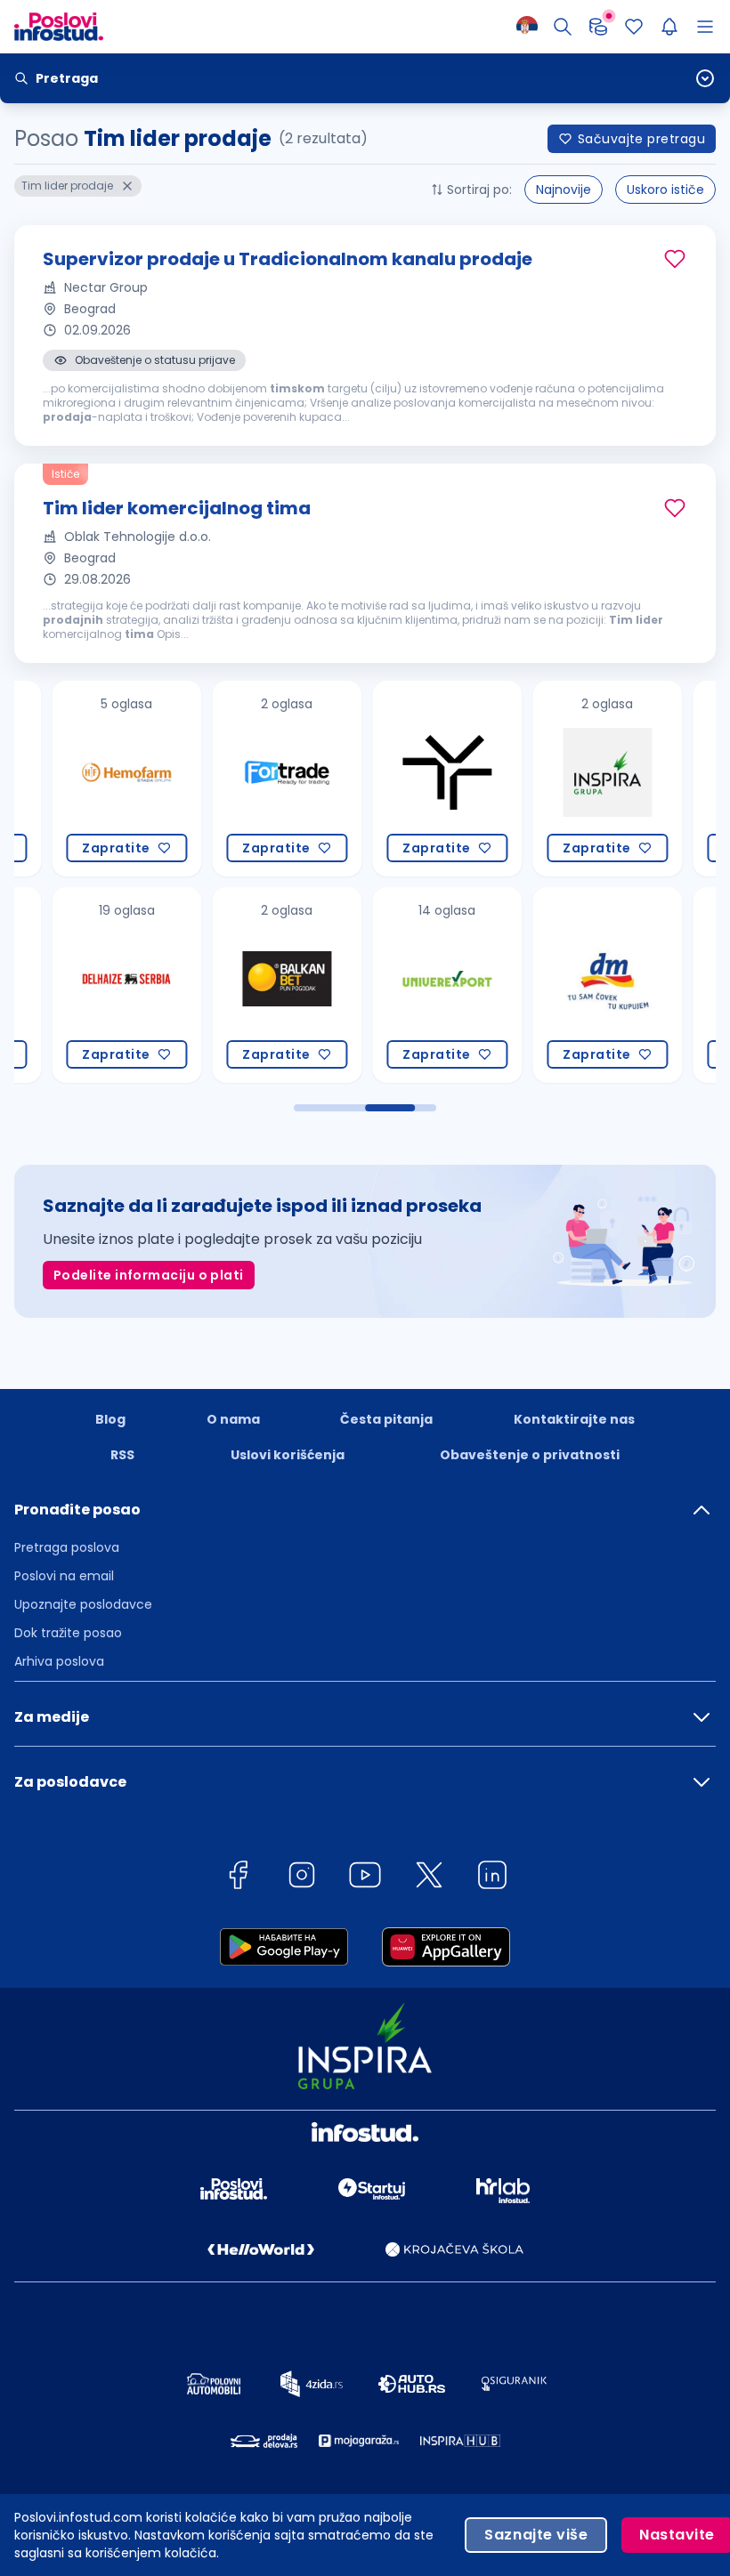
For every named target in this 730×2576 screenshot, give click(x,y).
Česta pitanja (386, 1419)
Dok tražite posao (68, 1633)
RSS (122, 1455)
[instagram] (302, 1878)
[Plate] (598, 27)
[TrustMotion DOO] (406, 779)
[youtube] (365, 1878)
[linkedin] (492, 1878)
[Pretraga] (563, 27)
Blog (110, 1419)
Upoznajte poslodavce (83, 1604)
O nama (233, 1419)
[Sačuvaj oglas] (675, 259)
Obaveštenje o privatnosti (530, 1455)
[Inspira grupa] (566, 779)
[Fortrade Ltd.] (246, 779)
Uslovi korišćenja (288, 1455)
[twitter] (429, 1878)
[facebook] (238, 1878)
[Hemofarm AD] (85, 779)
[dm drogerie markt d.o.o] (566, 985)
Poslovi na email (64, 1576)
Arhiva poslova (59, 1661)
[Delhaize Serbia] (85, 985)
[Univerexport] (406, 985)
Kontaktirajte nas (574, 1419)
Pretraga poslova (67, 1547)
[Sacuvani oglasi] (634, 27)
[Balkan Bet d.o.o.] (246, 985)
